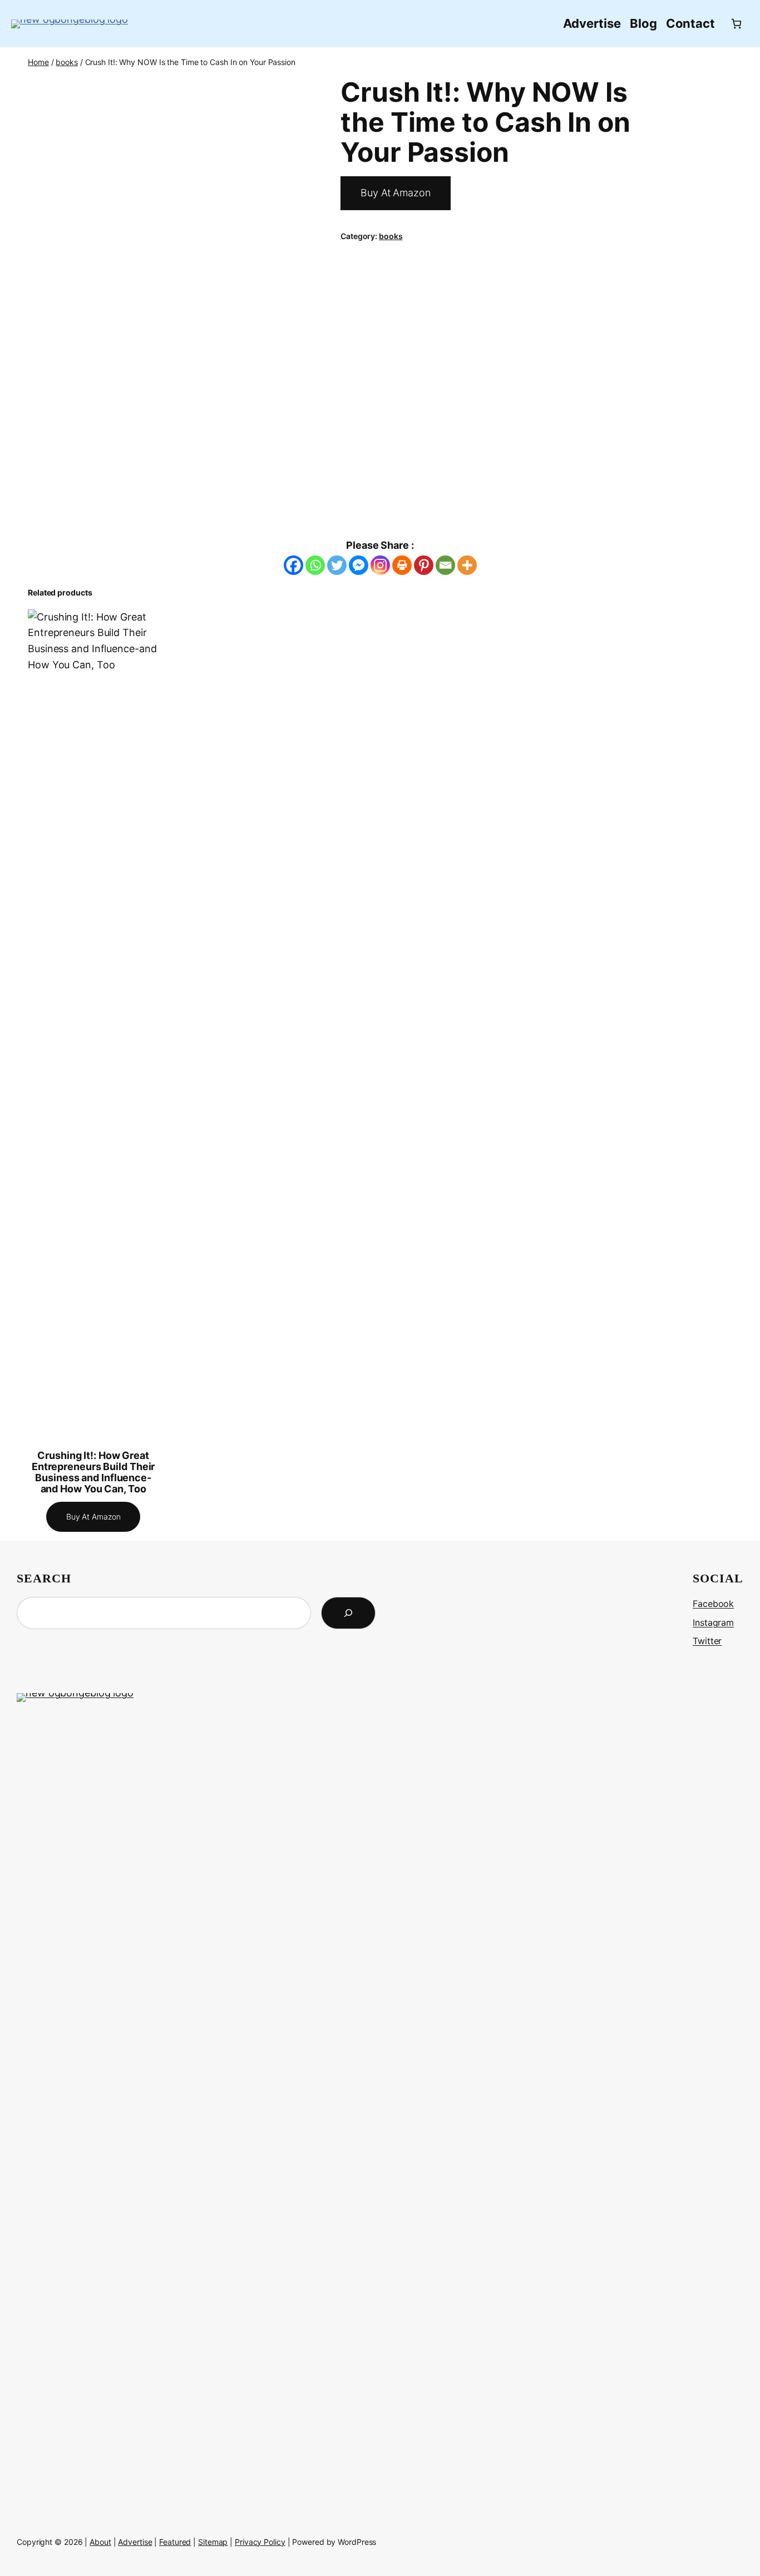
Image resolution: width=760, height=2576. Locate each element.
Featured (175, 2542)
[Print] (402, 565)
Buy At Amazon (396, 193)
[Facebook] (293, 565)
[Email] (445, 565)
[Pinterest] (424, 565)
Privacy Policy (260, 2542)
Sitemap (213, 2542)
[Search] (348, 1613)
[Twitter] (337, 565)
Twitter (707, 1641)
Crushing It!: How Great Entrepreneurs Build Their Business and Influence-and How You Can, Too (93, 1473)
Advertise (135, 2542)
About (100, 2542)
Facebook (713, 1604)
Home (38, 62)
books (67, 62)
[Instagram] (380, 565)
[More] (467, 565)
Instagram (713, 1622)
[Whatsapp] (315, 565)
